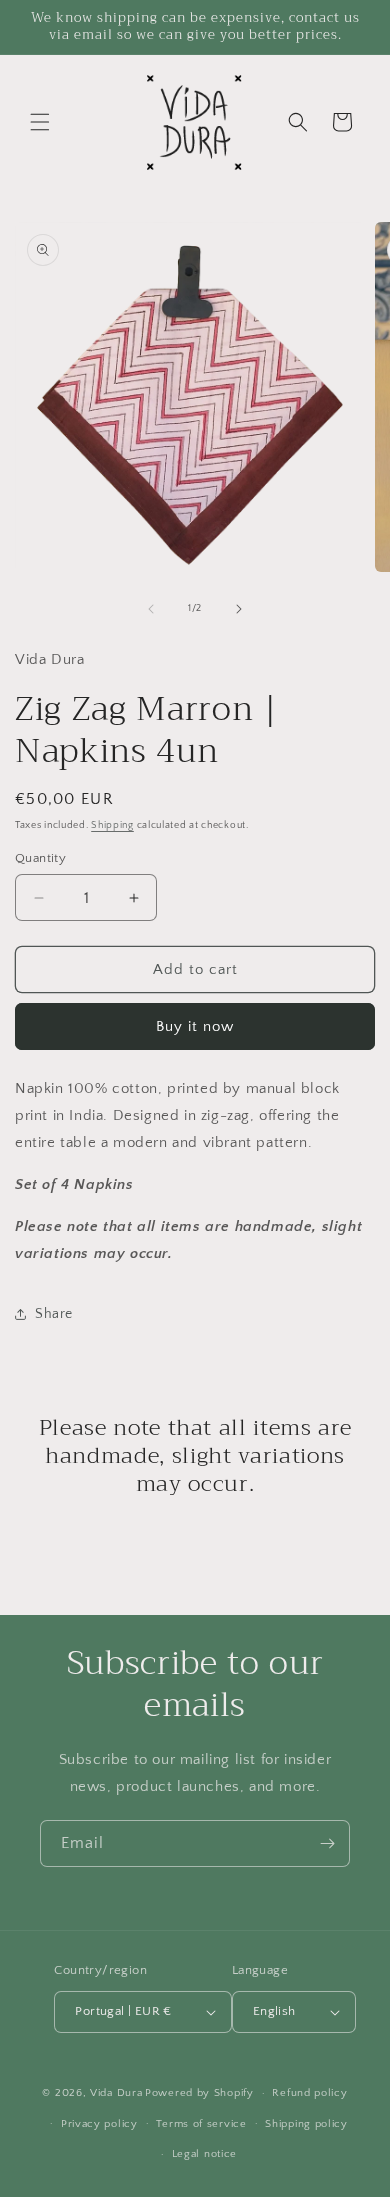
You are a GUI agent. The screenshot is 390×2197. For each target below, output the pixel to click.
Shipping (112, 825)
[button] (40, 122)
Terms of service (201, 2124)
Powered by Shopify (199, 2093)
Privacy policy (99, 2124)
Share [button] (54, 1314)
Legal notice (204, 2154)
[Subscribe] (327, 1843)
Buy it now (195, 1026)
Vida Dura (116, 2093)
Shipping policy (306, 2124)
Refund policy (309, 2093)
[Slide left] (151, 609)
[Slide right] (239, 609)
